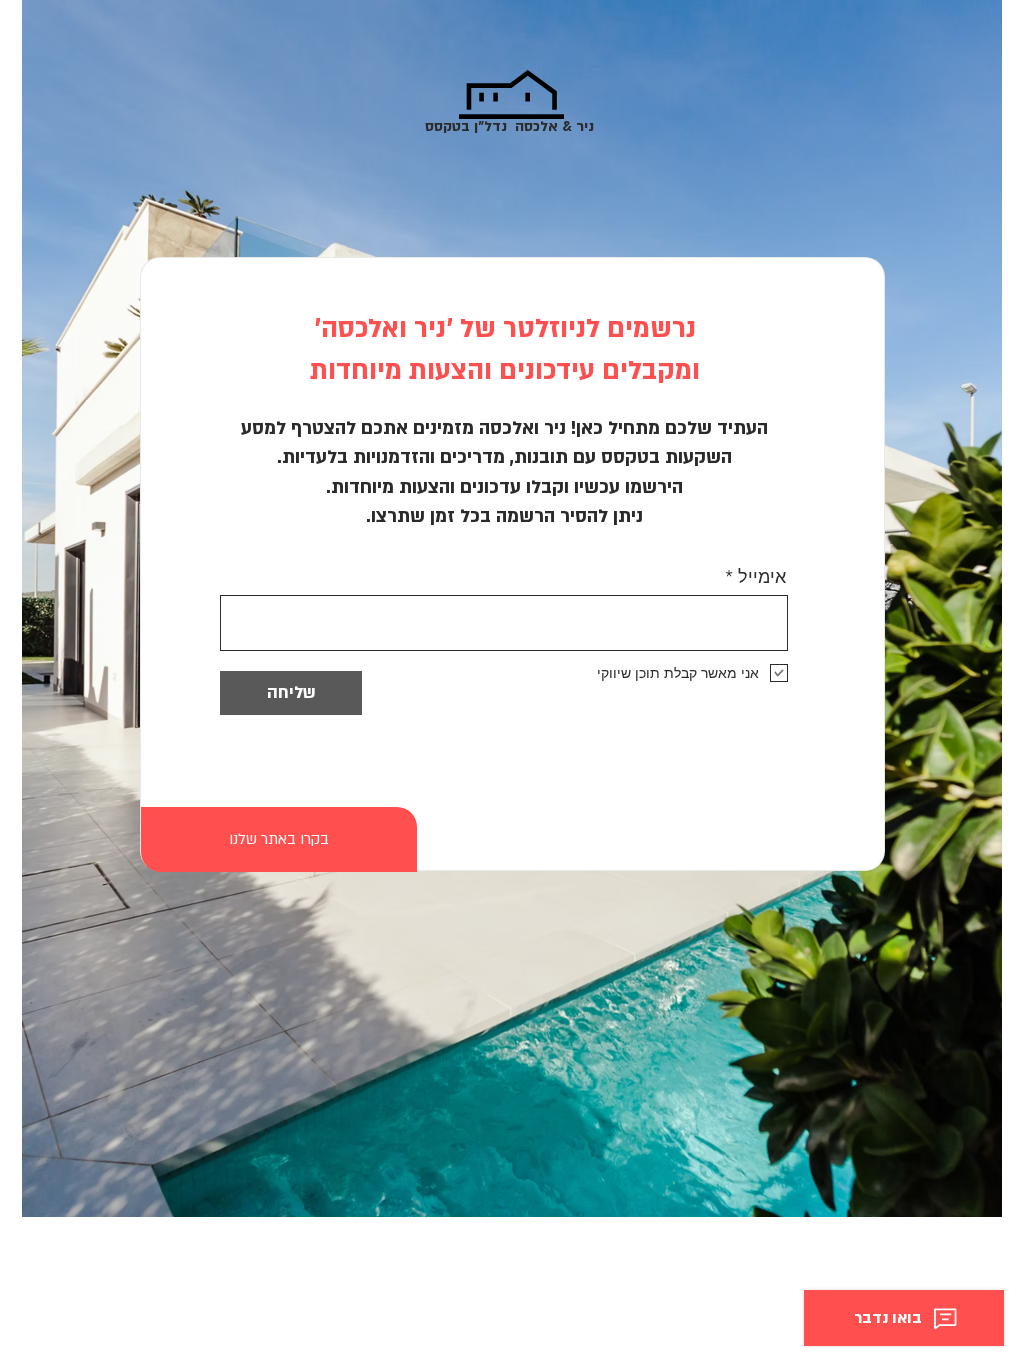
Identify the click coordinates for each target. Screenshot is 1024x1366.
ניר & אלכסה (552, 126)
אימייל (762, 577)
